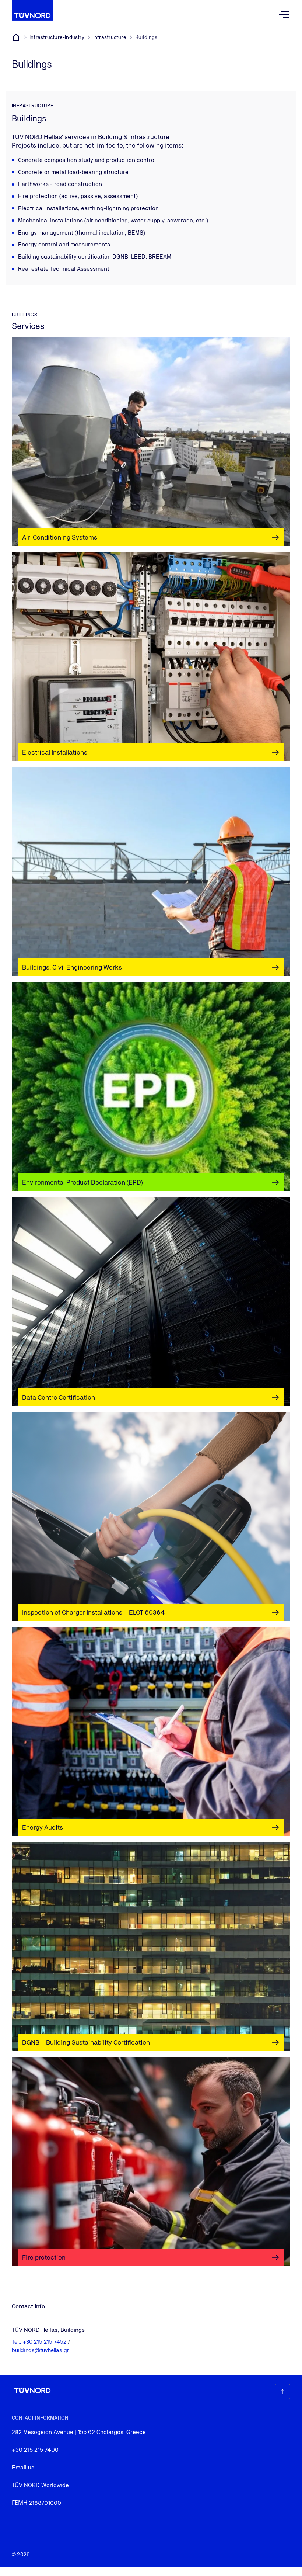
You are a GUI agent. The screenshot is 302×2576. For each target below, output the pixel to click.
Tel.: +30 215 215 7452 (40, 2342)
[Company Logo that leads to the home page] (32, 10)
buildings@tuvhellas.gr (40, 2350)
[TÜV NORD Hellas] (16, 37)
